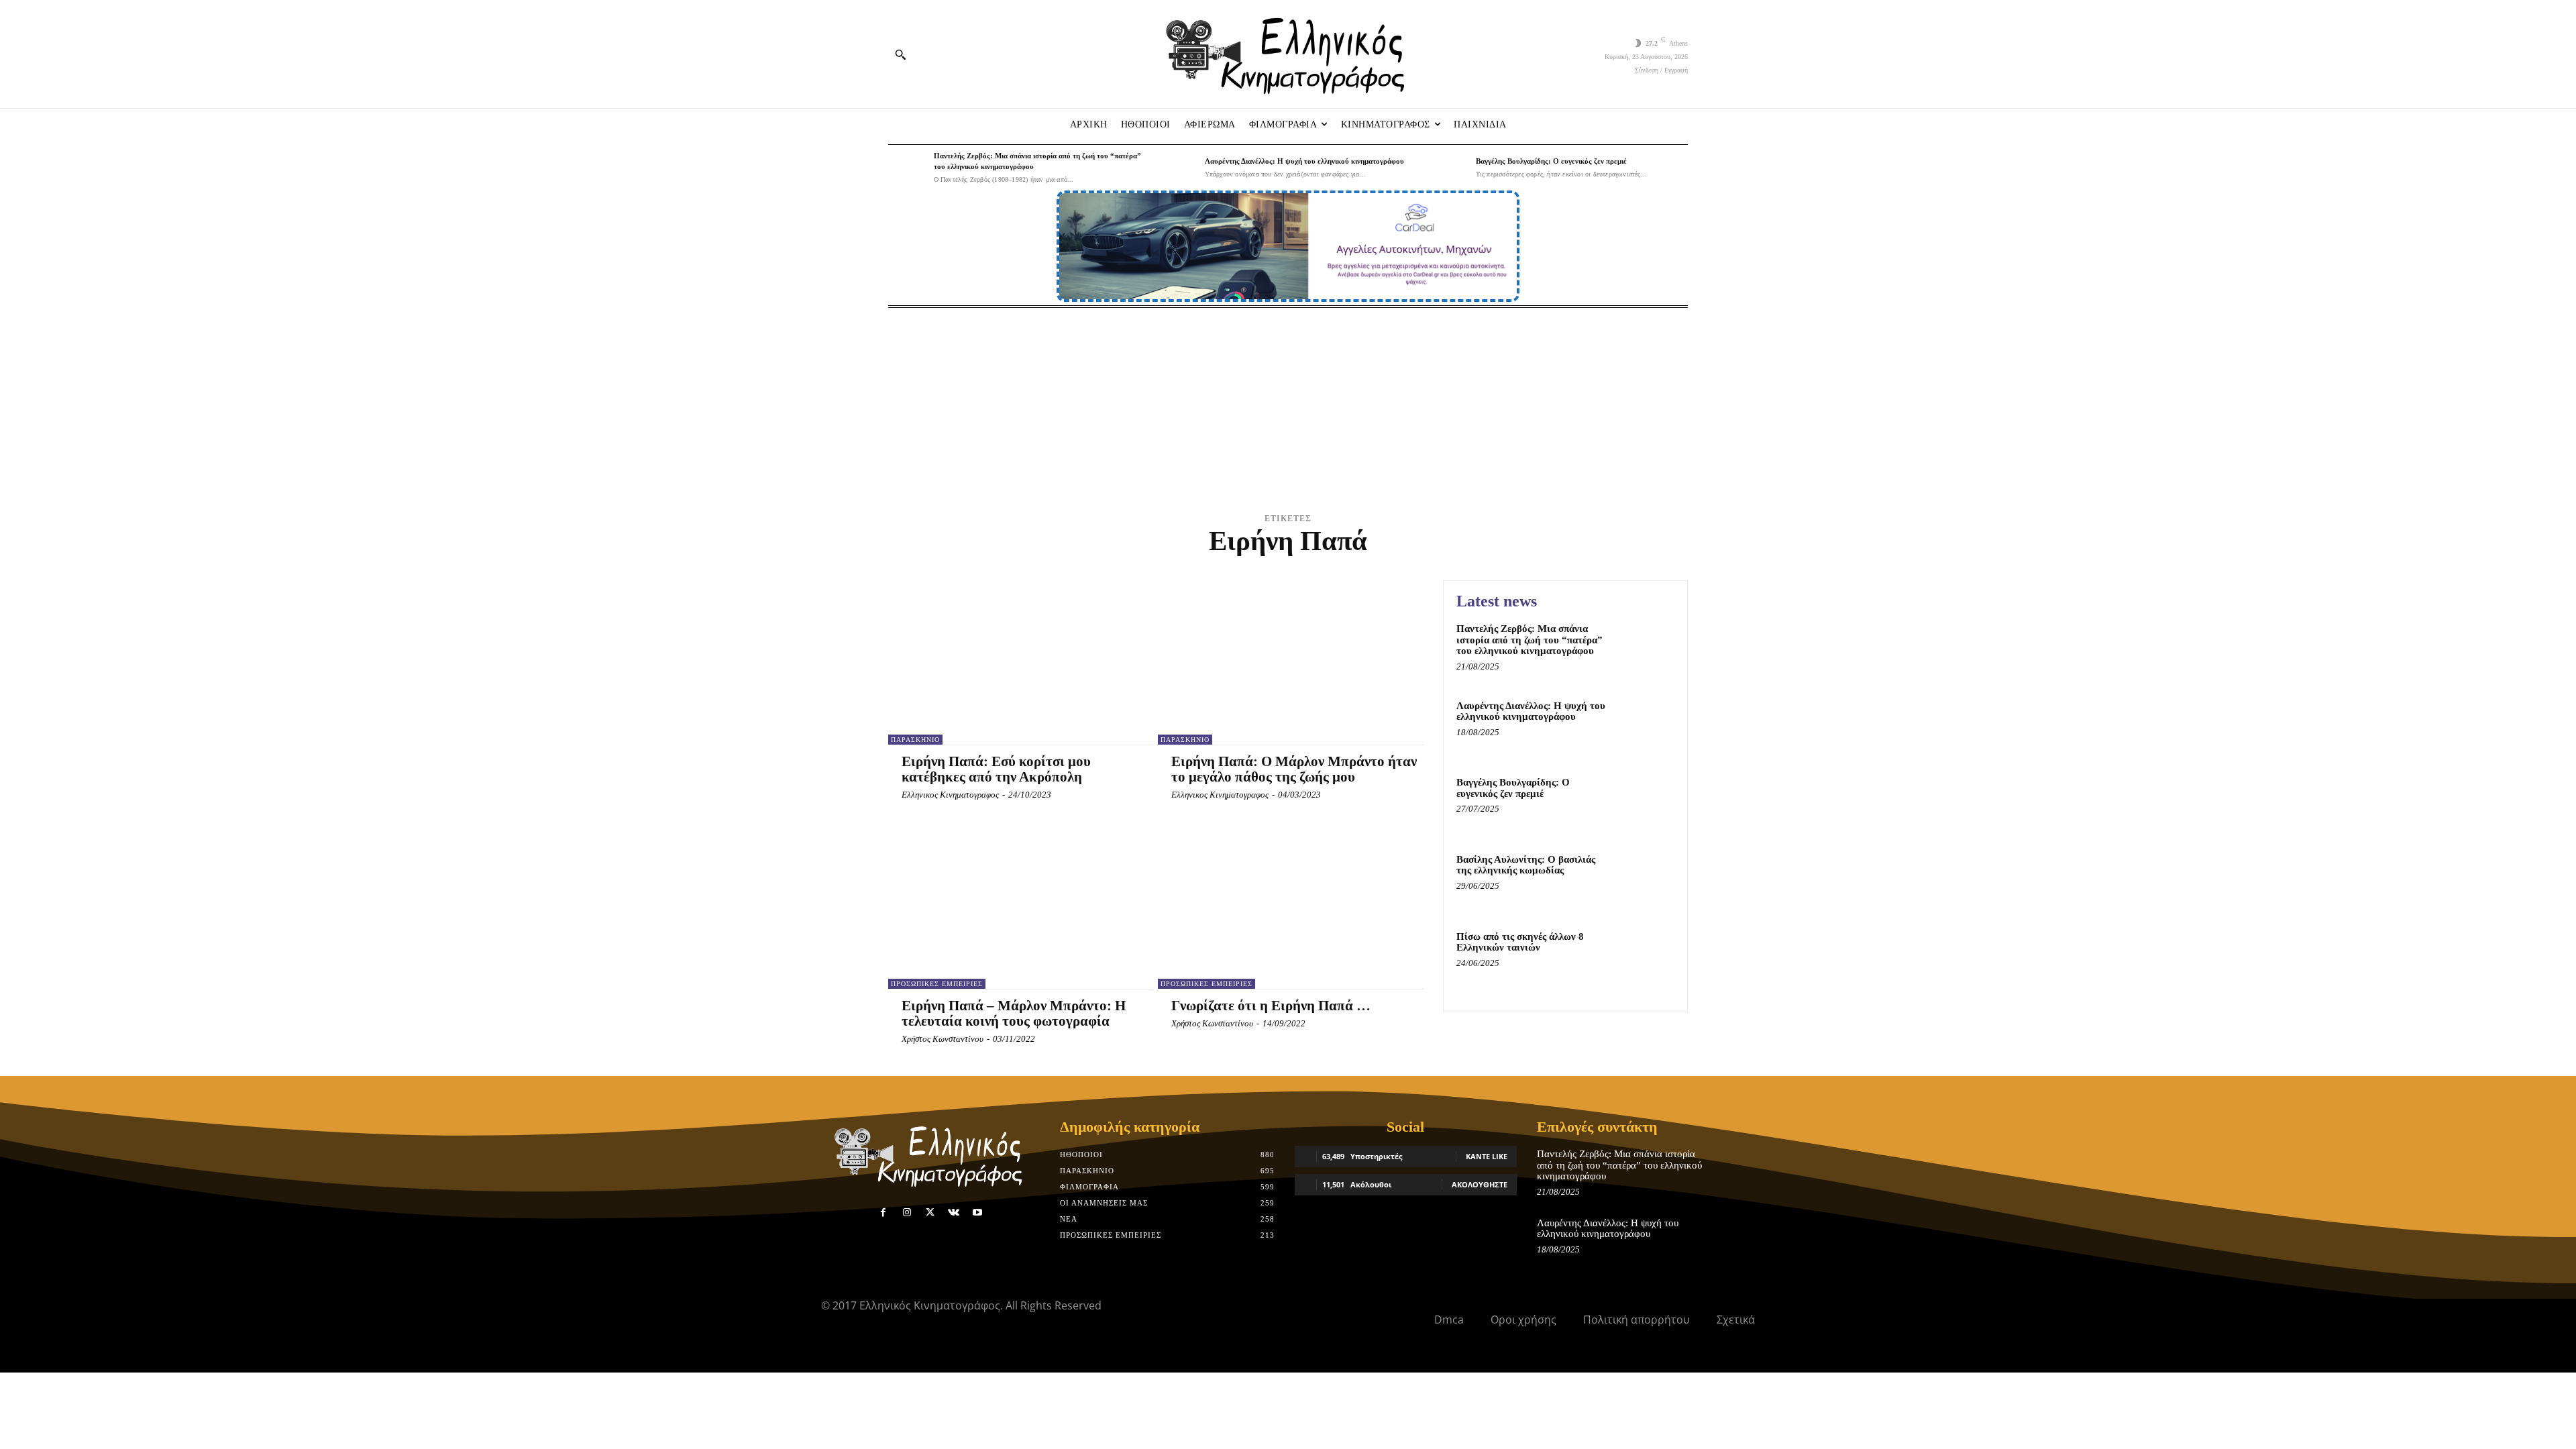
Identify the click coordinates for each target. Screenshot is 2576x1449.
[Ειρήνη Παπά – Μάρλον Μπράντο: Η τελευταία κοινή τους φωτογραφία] (1014, 907)
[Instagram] (907, 1213)
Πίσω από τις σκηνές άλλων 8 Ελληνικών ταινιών (1520, 942)
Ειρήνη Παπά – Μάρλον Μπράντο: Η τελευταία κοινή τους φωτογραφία (1014, 1013)
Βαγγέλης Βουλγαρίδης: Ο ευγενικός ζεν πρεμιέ (1551, 161)
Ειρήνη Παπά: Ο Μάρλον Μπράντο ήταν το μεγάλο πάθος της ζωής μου (1294, 769)
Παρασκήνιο (915, 740)
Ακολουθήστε (1480, 1184)
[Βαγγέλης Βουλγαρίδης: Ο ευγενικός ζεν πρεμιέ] (1450, 168)
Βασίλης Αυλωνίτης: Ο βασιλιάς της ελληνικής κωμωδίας (1526, 865)
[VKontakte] (954, 1213)
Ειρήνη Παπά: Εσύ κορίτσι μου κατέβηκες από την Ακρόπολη (996, 769)
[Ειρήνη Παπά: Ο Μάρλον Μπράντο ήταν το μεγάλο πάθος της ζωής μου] (1284, 662)
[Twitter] (930, 1213)
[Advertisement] (1288, 409)
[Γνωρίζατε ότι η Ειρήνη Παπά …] (1284, 907)
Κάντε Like (1487, 1156)
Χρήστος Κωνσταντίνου (943, 1039)
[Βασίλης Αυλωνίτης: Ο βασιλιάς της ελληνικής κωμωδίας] (1646, 880)
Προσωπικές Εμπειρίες (937, 984)
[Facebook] (883, 1213)
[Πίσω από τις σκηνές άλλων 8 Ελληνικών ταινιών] (1646, 957)
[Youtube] (978, 1213)
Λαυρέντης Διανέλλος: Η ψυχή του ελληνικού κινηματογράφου (1304, 161)
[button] (900, 54)
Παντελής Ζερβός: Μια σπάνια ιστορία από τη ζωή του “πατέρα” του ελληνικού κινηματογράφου (1529, 640)
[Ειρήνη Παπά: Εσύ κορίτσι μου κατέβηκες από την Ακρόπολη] (1014, 662)
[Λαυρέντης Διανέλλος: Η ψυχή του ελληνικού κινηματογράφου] (1179, 168)
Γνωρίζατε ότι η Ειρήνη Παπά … (1271, 1006)
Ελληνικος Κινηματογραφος (950, 795)
